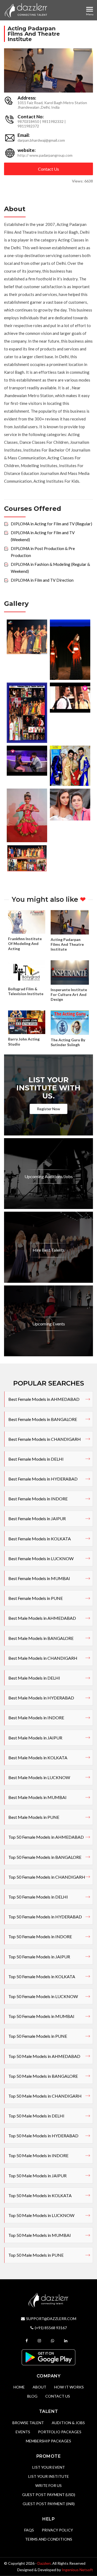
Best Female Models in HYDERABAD (43, 1479)
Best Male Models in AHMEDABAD (42, 1618)
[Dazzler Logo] (26, 10)
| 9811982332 (52, 121)
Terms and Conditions (49, 2539)
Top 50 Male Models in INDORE (38, 2155)
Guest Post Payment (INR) (49, 2504)
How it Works (69, 2387)
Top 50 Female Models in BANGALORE (45, 1857)
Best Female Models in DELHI (36, 1459)
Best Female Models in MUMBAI (39, 1578)
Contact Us (48, 169)
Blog (32, 2396)
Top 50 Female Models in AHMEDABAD (46, 1837)
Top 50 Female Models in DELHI (38, 1897)
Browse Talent (28, 2423)
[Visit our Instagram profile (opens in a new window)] (40, 2341)
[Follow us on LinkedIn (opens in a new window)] (66, 2341)
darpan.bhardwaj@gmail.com (41, 140)
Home (19, 2387)
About (39, 2387)
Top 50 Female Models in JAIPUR (39, 1957)
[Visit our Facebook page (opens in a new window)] (27, 2341)
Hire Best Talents (49, 1250)
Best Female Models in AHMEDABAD (44, 1399)
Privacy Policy (57, 2530)
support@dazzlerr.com (51, 2319)
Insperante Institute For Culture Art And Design (69, 994)
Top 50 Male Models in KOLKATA (40, 2195)
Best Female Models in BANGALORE (43, 1419)
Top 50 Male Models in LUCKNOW (41, 2215)
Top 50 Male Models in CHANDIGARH (45, 2096)
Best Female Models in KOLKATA (40, 1539)
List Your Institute (49, 2476)
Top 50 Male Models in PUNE (36, 2255)
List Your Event (49, 2467)
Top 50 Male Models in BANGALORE (43, 2076)
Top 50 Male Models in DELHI (36, 2116)
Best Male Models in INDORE (36, 1718)
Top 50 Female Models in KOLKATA (42, 1976)
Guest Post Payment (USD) (49, 2495)
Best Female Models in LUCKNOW (41, 1558)
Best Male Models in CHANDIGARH (43, 1658)
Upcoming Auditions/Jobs (49, 1176)
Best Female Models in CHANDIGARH (45, 1439)
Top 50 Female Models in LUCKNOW (43, 1996)
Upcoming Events (49, 1324)
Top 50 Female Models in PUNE (38, 2036)
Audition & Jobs (68, 2423)
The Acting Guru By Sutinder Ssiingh (68, 1042)
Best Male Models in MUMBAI (37, 1797)
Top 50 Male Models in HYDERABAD (43, 2136)
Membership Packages (48, 2441)
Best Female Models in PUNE (36, 1598)
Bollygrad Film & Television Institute (26, 991)
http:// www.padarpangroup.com (45, 155)
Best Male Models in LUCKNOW (39, 1777)
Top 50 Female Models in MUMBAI (41, 2016)
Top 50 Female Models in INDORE (40, 1936)
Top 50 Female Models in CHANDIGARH (47, 1877)
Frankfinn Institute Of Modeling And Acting (25, 943)
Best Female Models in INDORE (38, 1499)
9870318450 (28, 121)
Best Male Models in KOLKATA (38, 1758)
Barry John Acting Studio (24, 1041)
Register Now (48, 1109)
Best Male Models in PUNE (34, 1817)
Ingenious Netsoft (77, 2570)
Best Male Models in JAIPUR (35, 1738)
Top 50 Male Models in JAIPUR (37, 2176)
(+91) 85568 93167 (51, 2328)
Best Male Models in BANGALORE (41, 1638)
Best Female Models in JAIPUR (37, 1518)
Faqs (29, 2530)
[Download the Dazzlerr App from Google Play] (48, 2357)
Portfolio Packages (60, 2432)
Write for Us (48, 2485)
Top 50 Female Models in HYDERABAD (45, 1917)
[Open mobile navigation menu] (90, 9)
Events (23, 2432)
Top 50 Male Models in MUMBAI (40, 2235)
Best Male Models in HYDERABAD (41, 1698)
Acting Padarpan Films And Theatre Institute (67, 944)
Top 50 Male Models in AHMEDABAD (44, 2056)
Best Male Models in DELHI (34, 1678)
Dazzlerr (44, 2563)
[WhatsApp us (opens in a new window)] (53, 2341)
